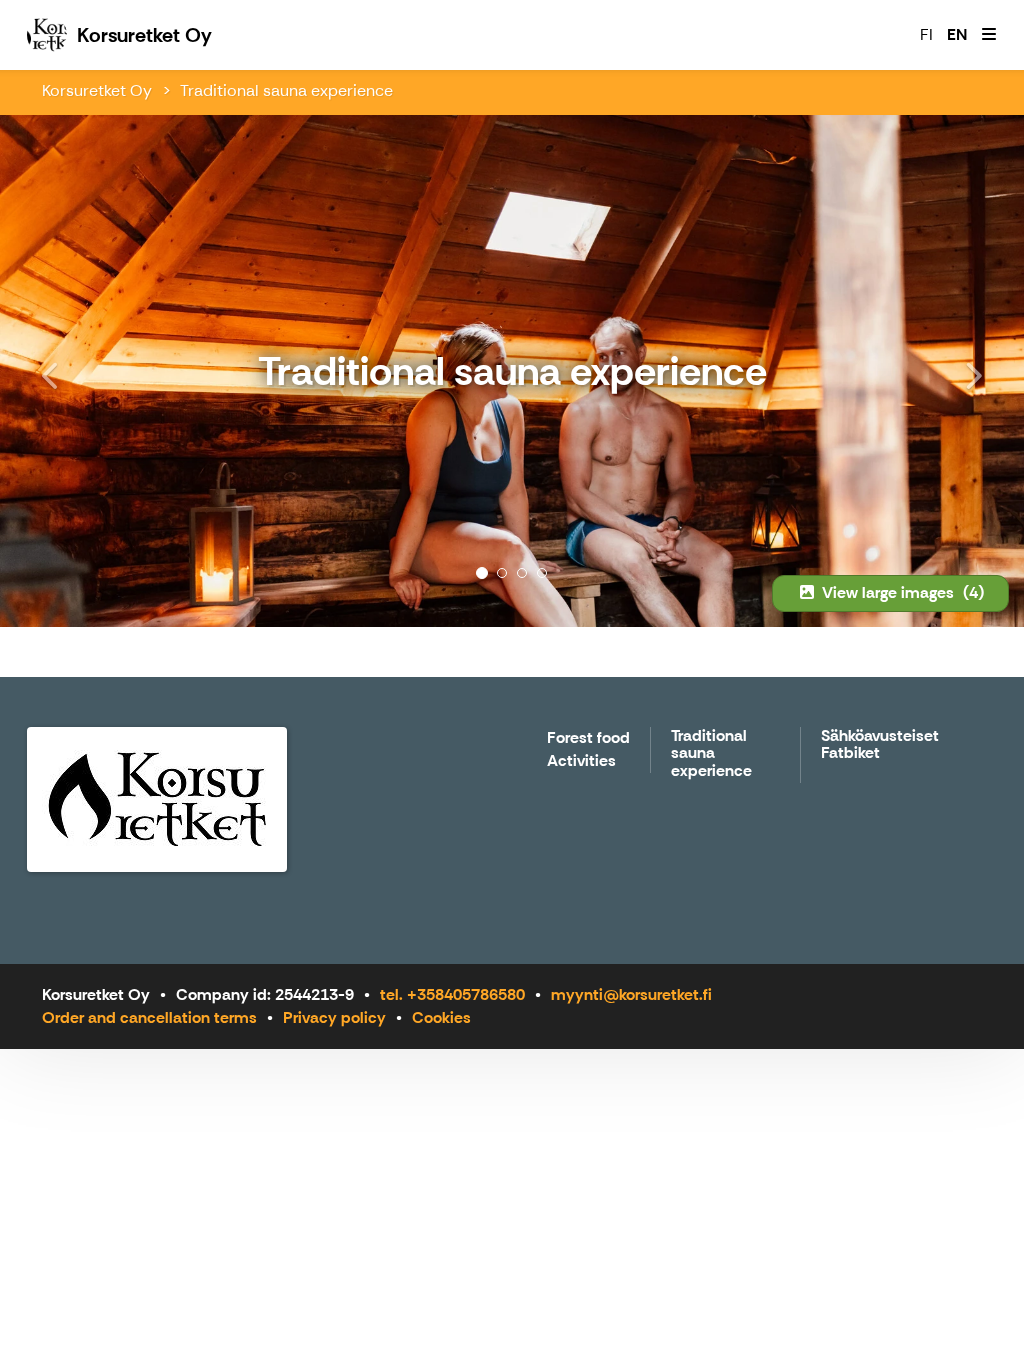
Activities (581, 761)
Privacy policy (334, 1017)
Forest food (588, 738)
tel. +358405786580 (452, 994)
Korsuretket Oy (97, 90)
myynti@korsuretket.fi (631, 994)
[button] (77, 371)
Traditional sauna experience (286, 90)
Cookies (441, 1017)
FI (926, 34)
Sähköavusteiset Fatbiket (880, 745)
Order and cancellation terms (149, 1017)
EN (957, 34)
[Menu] (989, 35)
